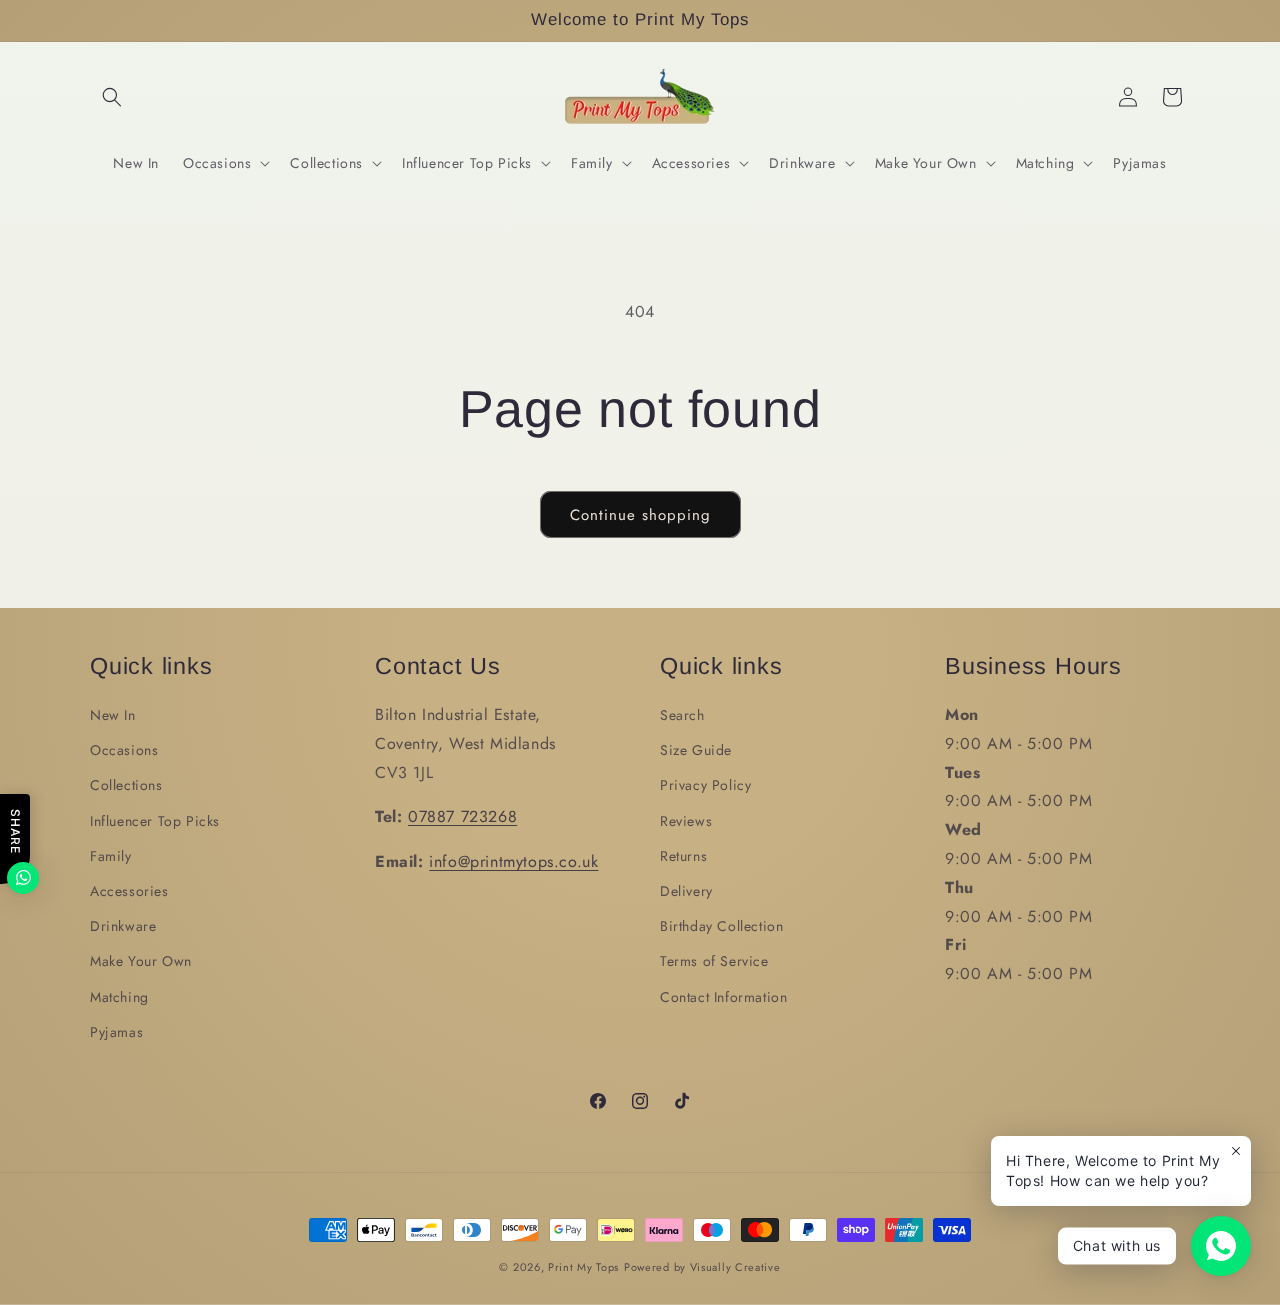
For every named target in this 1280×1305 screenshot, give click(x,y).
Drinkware (123, 926)
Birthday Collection (721, 926)
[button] (112, 97)
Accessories (129, 891)
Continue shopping (640, 515)
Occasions (124, 750)
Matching (119, 997)
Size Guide (696, 750)
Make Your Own (141, 961)
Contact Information (723, 997)
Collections (126, 785)
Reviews (686, 821)
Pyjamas (116, 1032)
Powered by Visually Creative (702, 1267)
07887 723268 (462, 816)
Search (682, 715)
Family (111, 856)
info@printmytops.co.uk (513, 861)
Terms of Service (714, 961)
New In (113, 715)
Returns (683, 856)
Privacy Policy (705, 785)
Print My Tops (583, 1267)
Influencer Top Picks (155, 821)
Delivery (686, 891)
